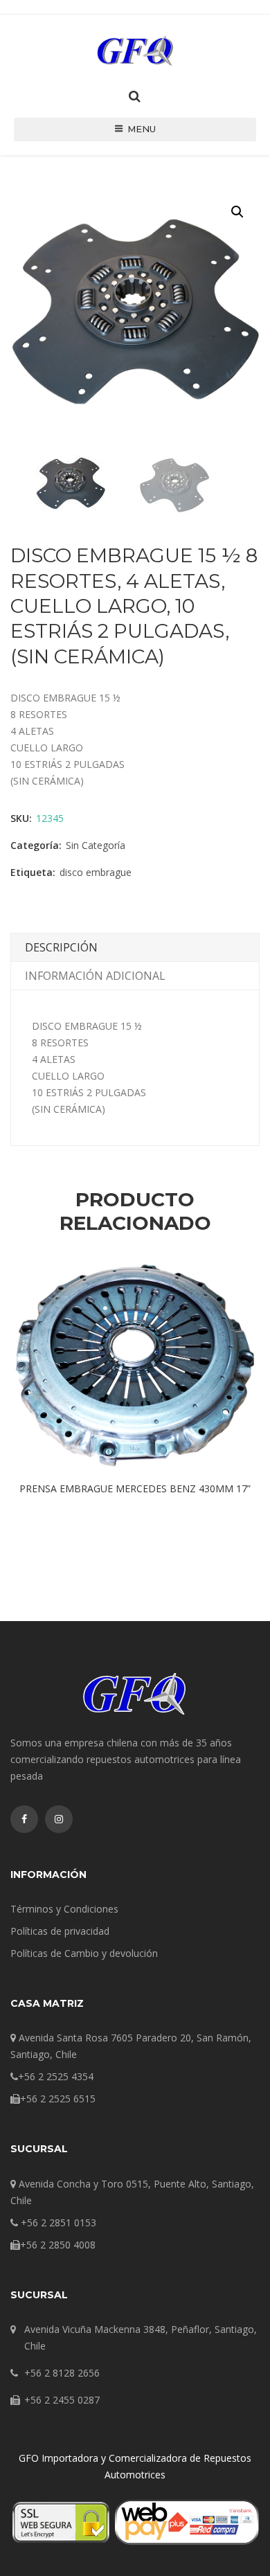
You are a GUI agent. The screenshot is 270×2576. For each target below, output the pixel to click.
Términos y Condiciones (64, 1909)
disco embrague (96, 872)
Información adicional (95, 976)
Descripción (61, 947)
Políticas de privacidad (60, 1931)
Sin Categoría (96, 845)
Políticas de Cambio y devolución (84, 1953)
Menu (142, 129)
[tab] (135, 948)
